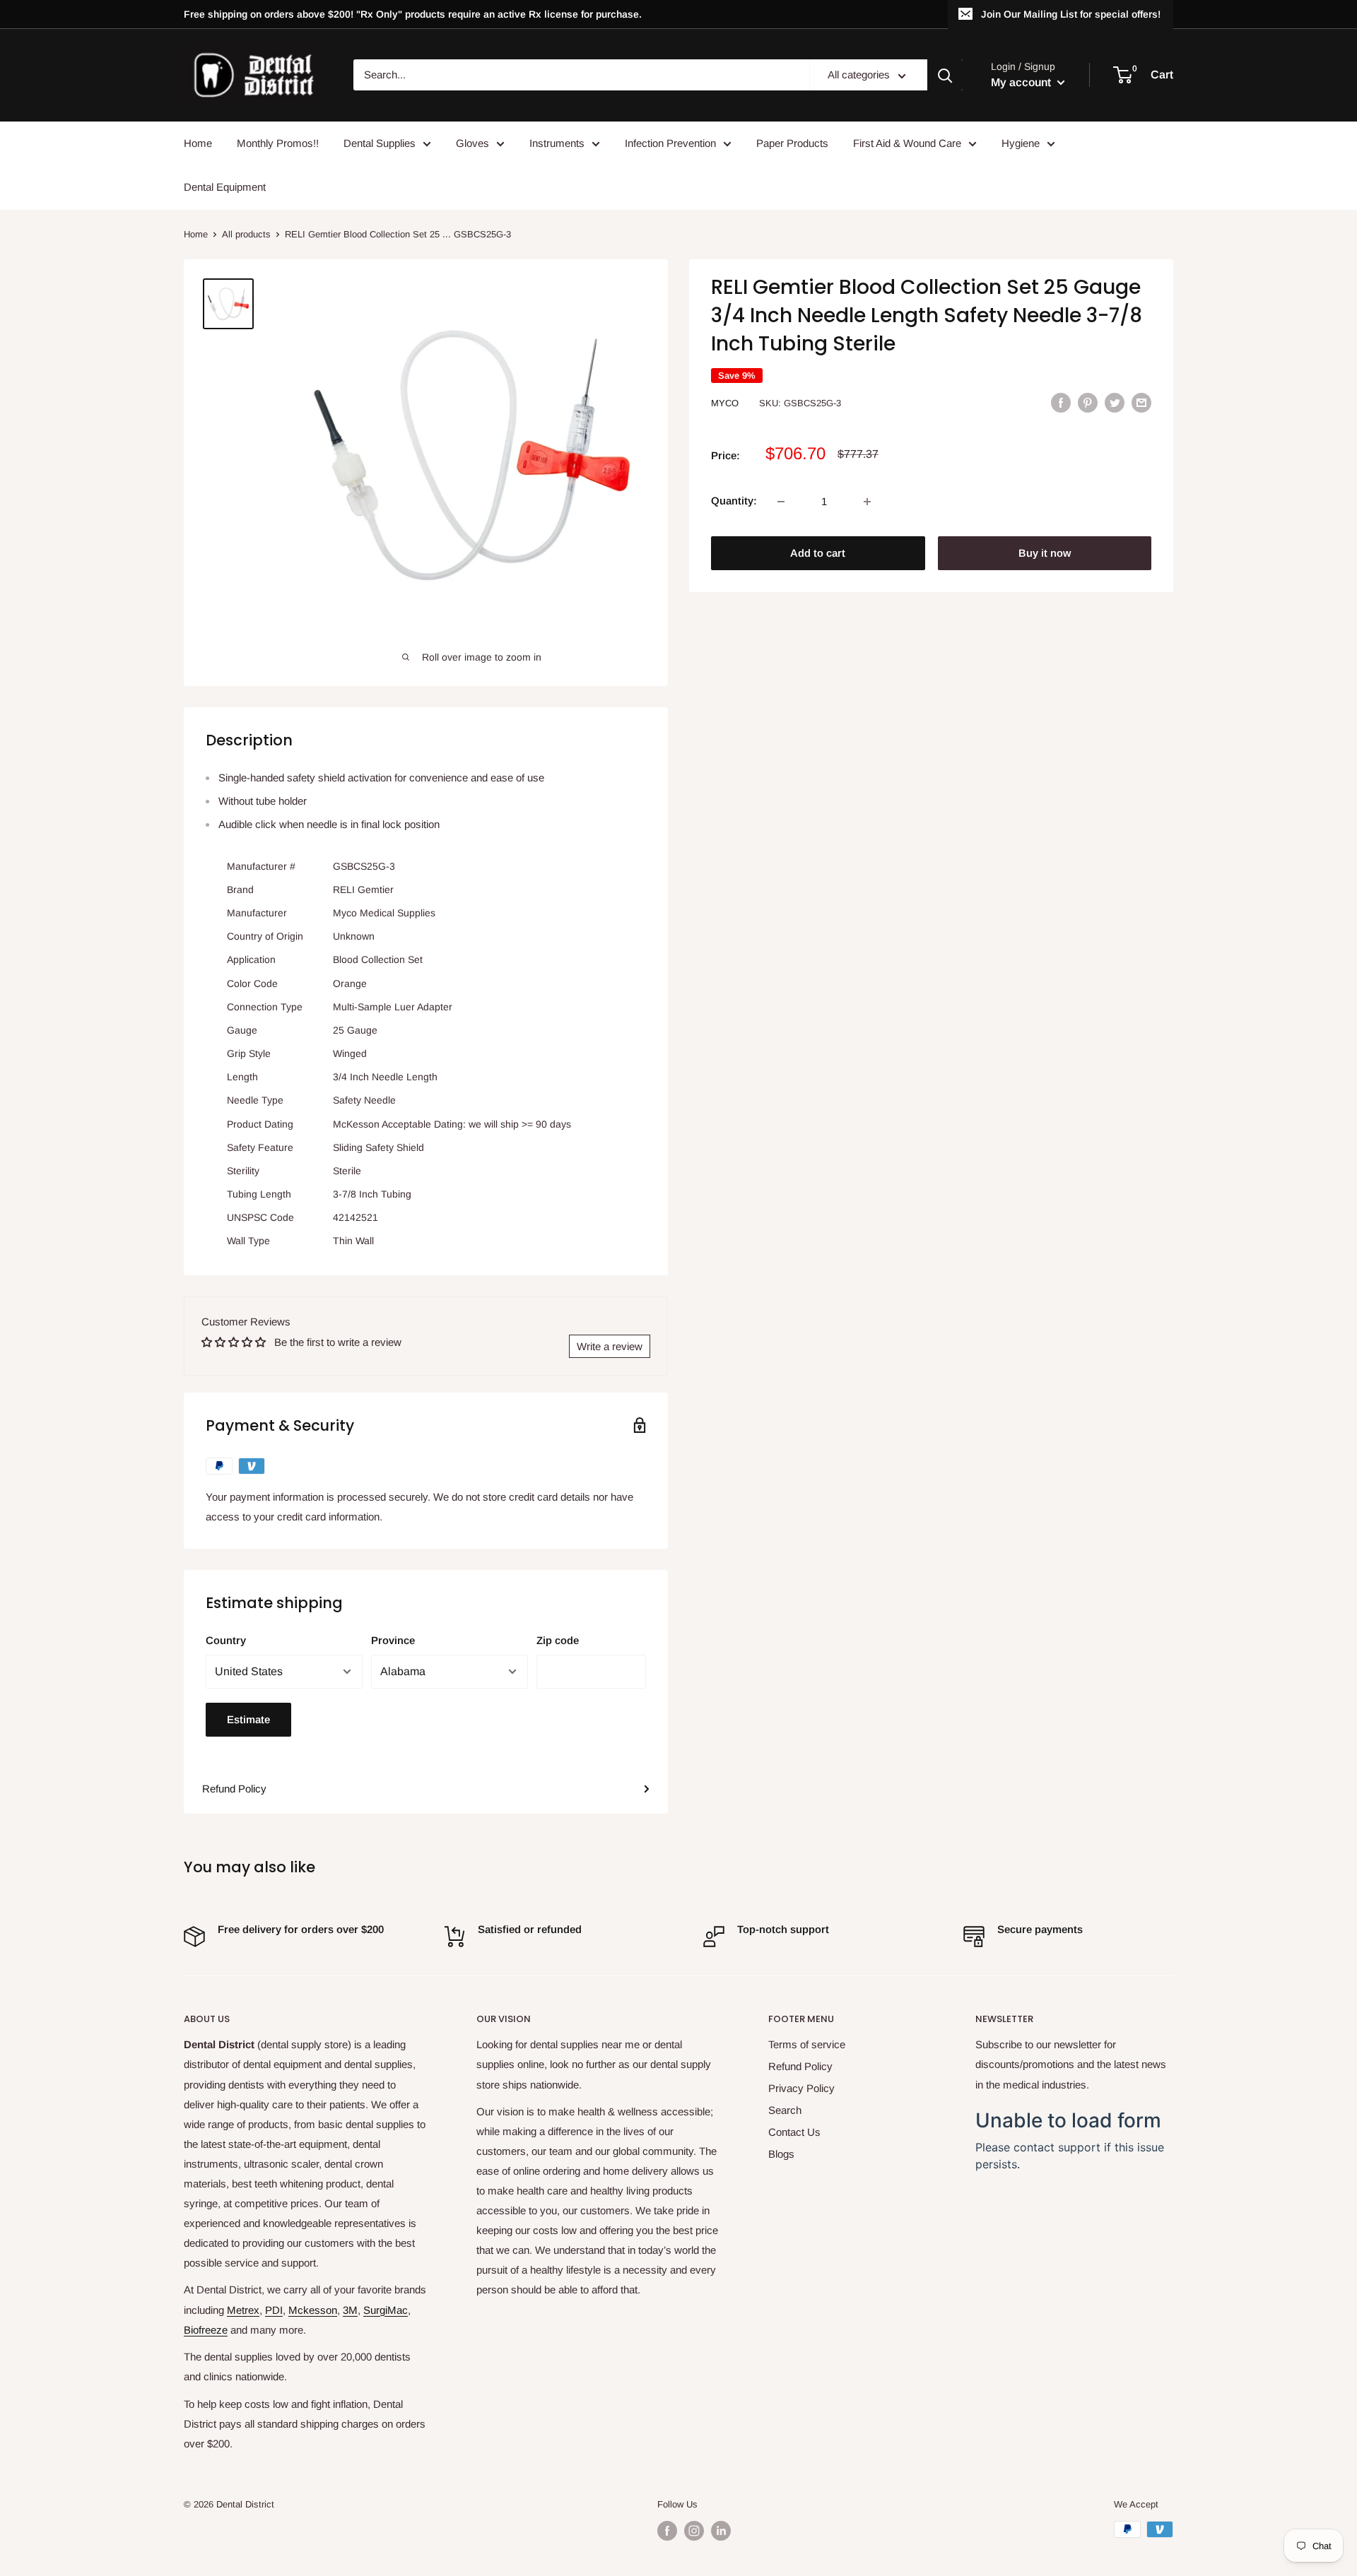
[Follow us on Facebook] (667, 2531)
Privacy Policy (801, 2088)
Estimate (248, 1719)
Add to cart (818, 554)
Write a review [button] (610, 1346)
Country (226, 1640)
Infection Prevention (670, 143)
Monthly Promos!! (278, 143)
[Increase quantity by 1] (867, 502)
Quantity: (734, 501)
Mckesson (313, 2310)
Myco (725, 403)
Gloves (472, 143)
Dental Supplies (380, 143)
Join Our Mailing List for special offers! (1071, 14)
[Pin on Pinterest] (1088, 402)
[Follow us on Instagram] (694, 2531)
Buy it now (1045, 554)
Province (393, 1640)
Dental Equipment (225, 187)
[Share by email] (1141, 402)
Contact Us (794, 2132)
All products (246, 234)
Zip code (558, 1640)
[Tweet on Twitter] (1115, 402)
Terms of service (807, 2044)
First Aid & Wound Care (907, 143)
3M (350, 2310)
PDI (274, 2310)
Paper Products (792, 143)
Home (198, 143)
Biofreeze (206, 2330)
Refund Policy (234, 1789)
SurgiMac (386, 2310)
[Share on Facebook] (1061, 402)
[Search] (945, 76)
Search (785, 2110)
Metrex (243, 2310)
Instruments (557, 143)
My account (1022, 82)
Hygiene (1021, 143)
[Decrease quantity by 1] (781, 502)
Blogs (781, 2154)
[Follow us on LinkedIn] (721, 2531)
